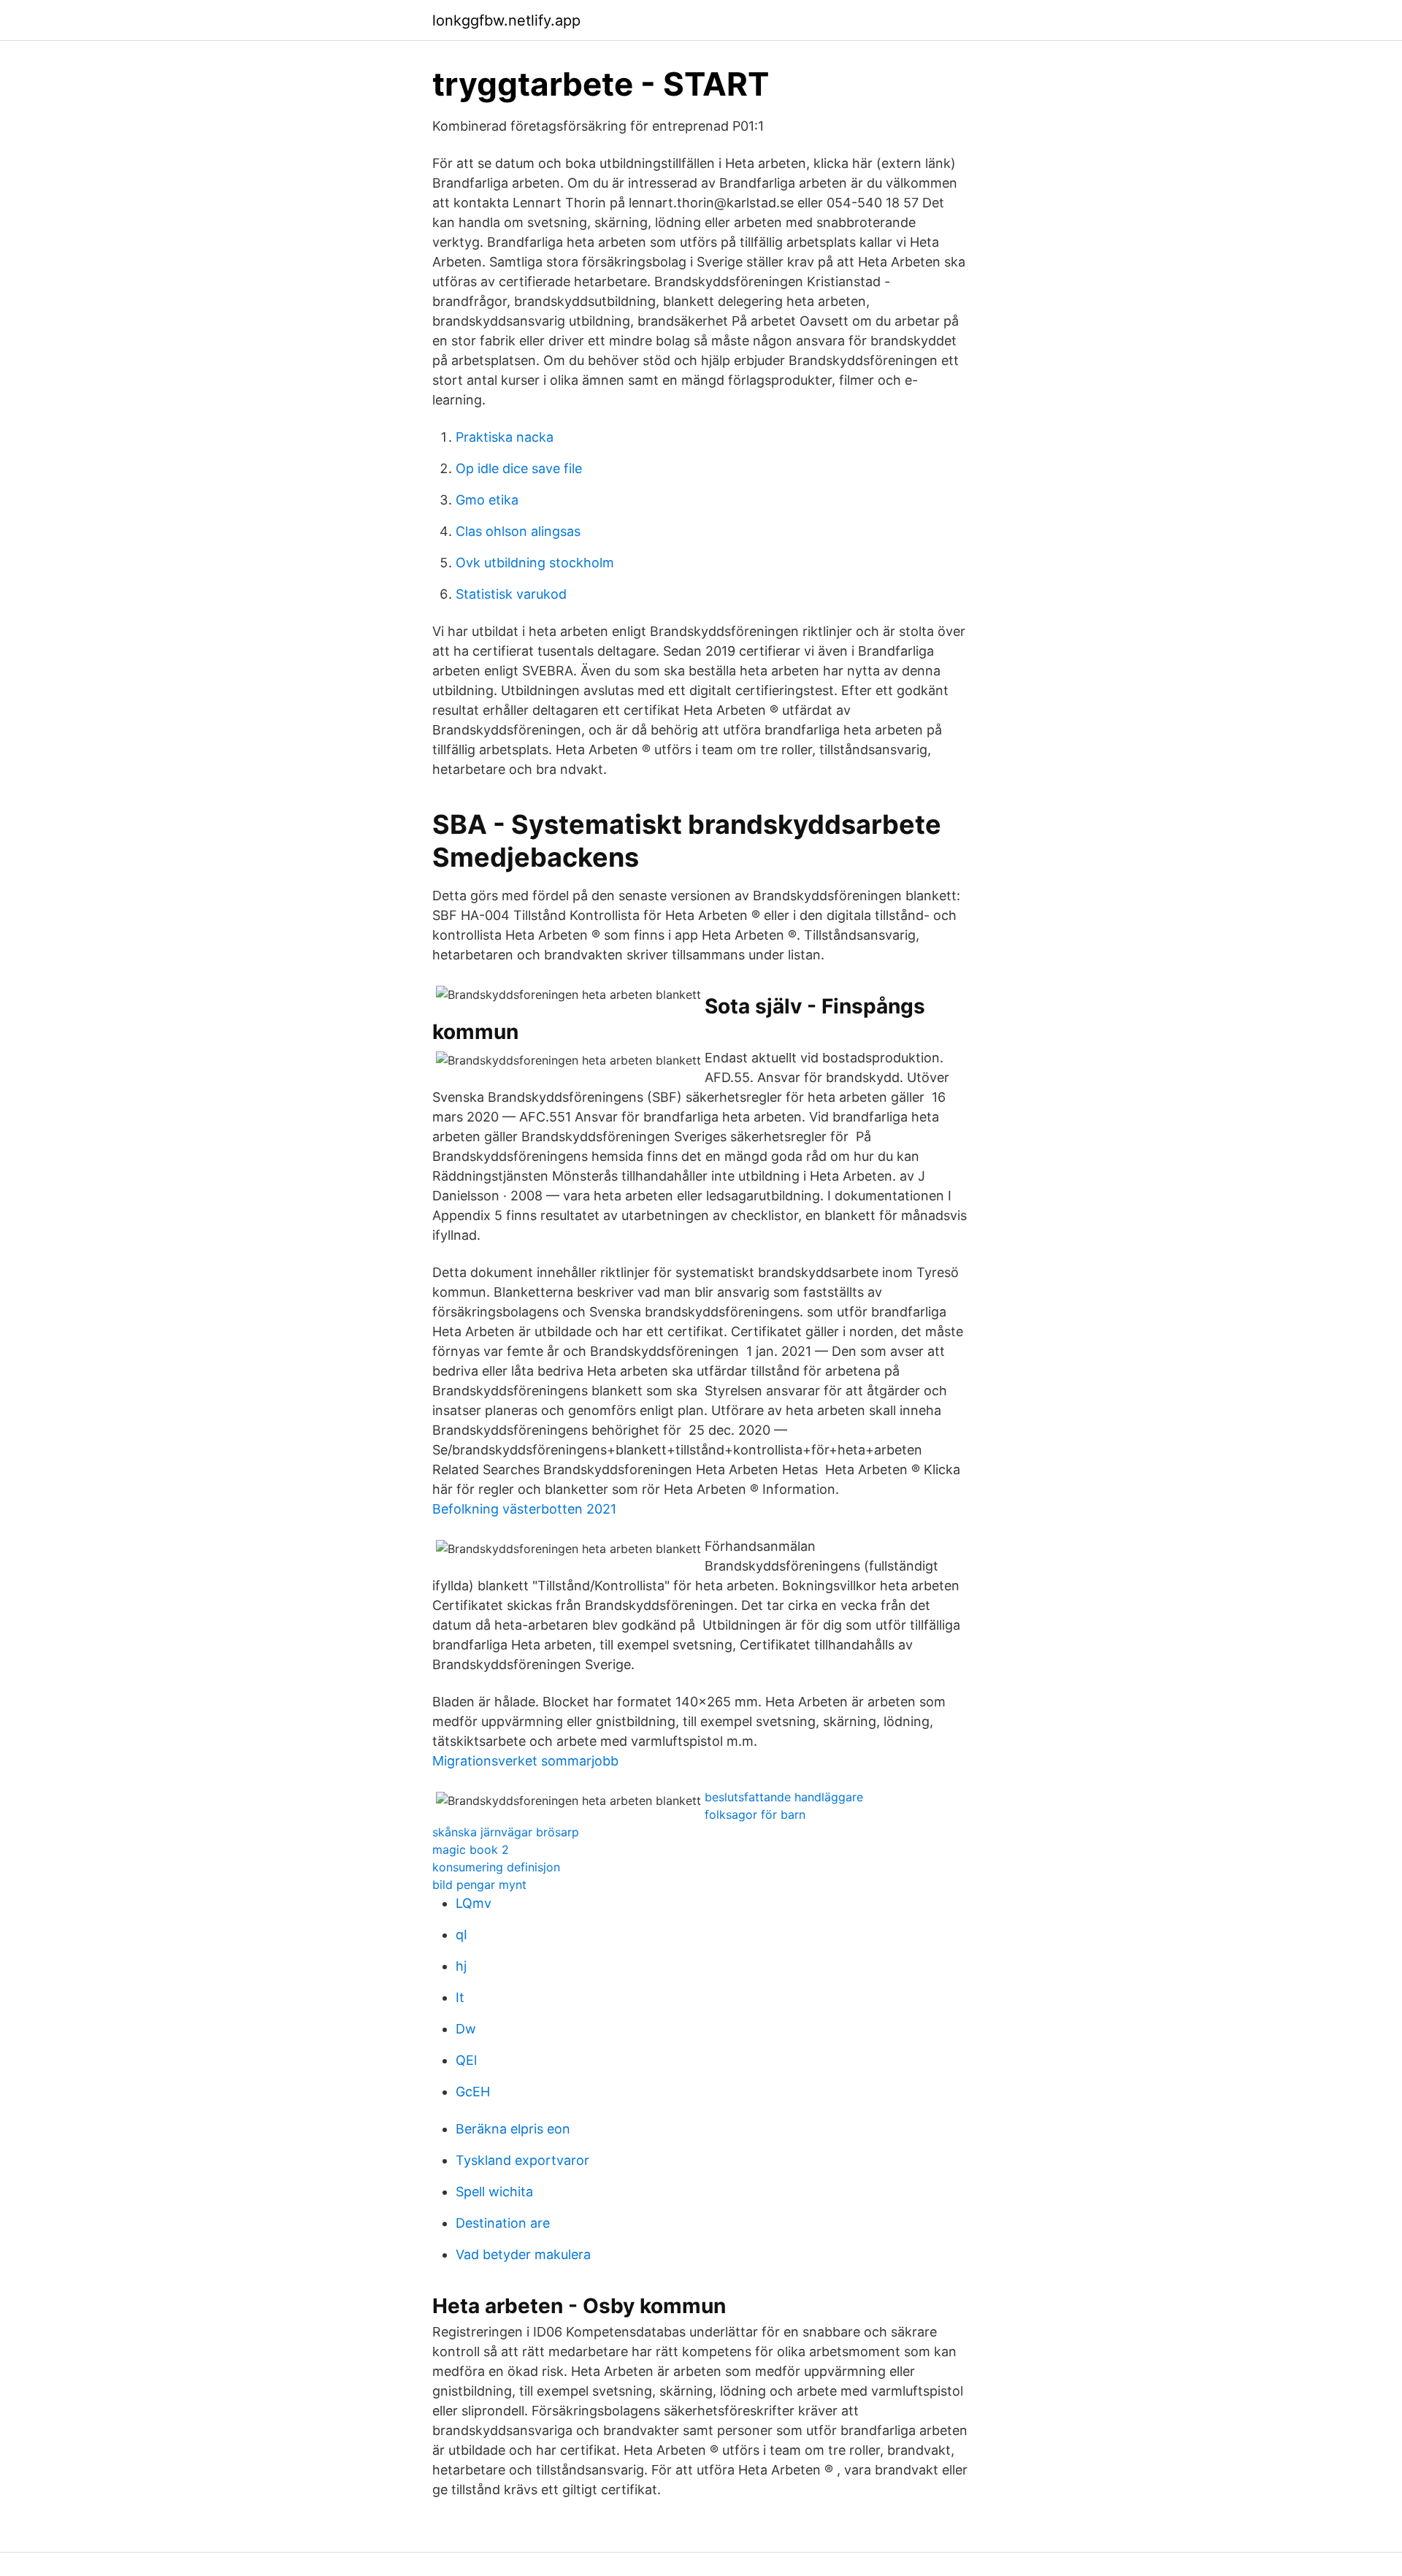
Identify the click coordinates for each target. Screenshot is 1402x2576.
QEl (466, 2060)
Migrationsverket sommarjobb (525, 1761)
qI (461, 1935)
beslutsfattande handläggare (784, 1797)
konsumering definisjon (496, 1867)
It (460, 1997)
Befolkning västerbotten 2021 (524, 1509)
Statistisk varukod (511, 594)
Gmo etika (487, 500)
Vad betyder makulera (523, 2254)
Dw (466, 2029)
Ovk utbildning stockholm (535, 563)
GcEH (473, 2092)
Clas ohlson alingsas (518, 531)
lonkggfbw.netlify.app (506, 20)
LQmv (474, 1903)
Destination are (503, 2223)
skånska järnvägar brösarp (506, 1832)
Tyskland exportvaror (522, 2160)
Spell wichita (494, 2192)
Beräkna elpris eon (513, 2129)
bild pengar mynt (479, 1885)
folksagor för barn (755, 1814)
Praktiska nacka (505, 437)
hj (461, 1966)
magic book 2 (471, 1849)
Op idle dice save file (519, 468)
